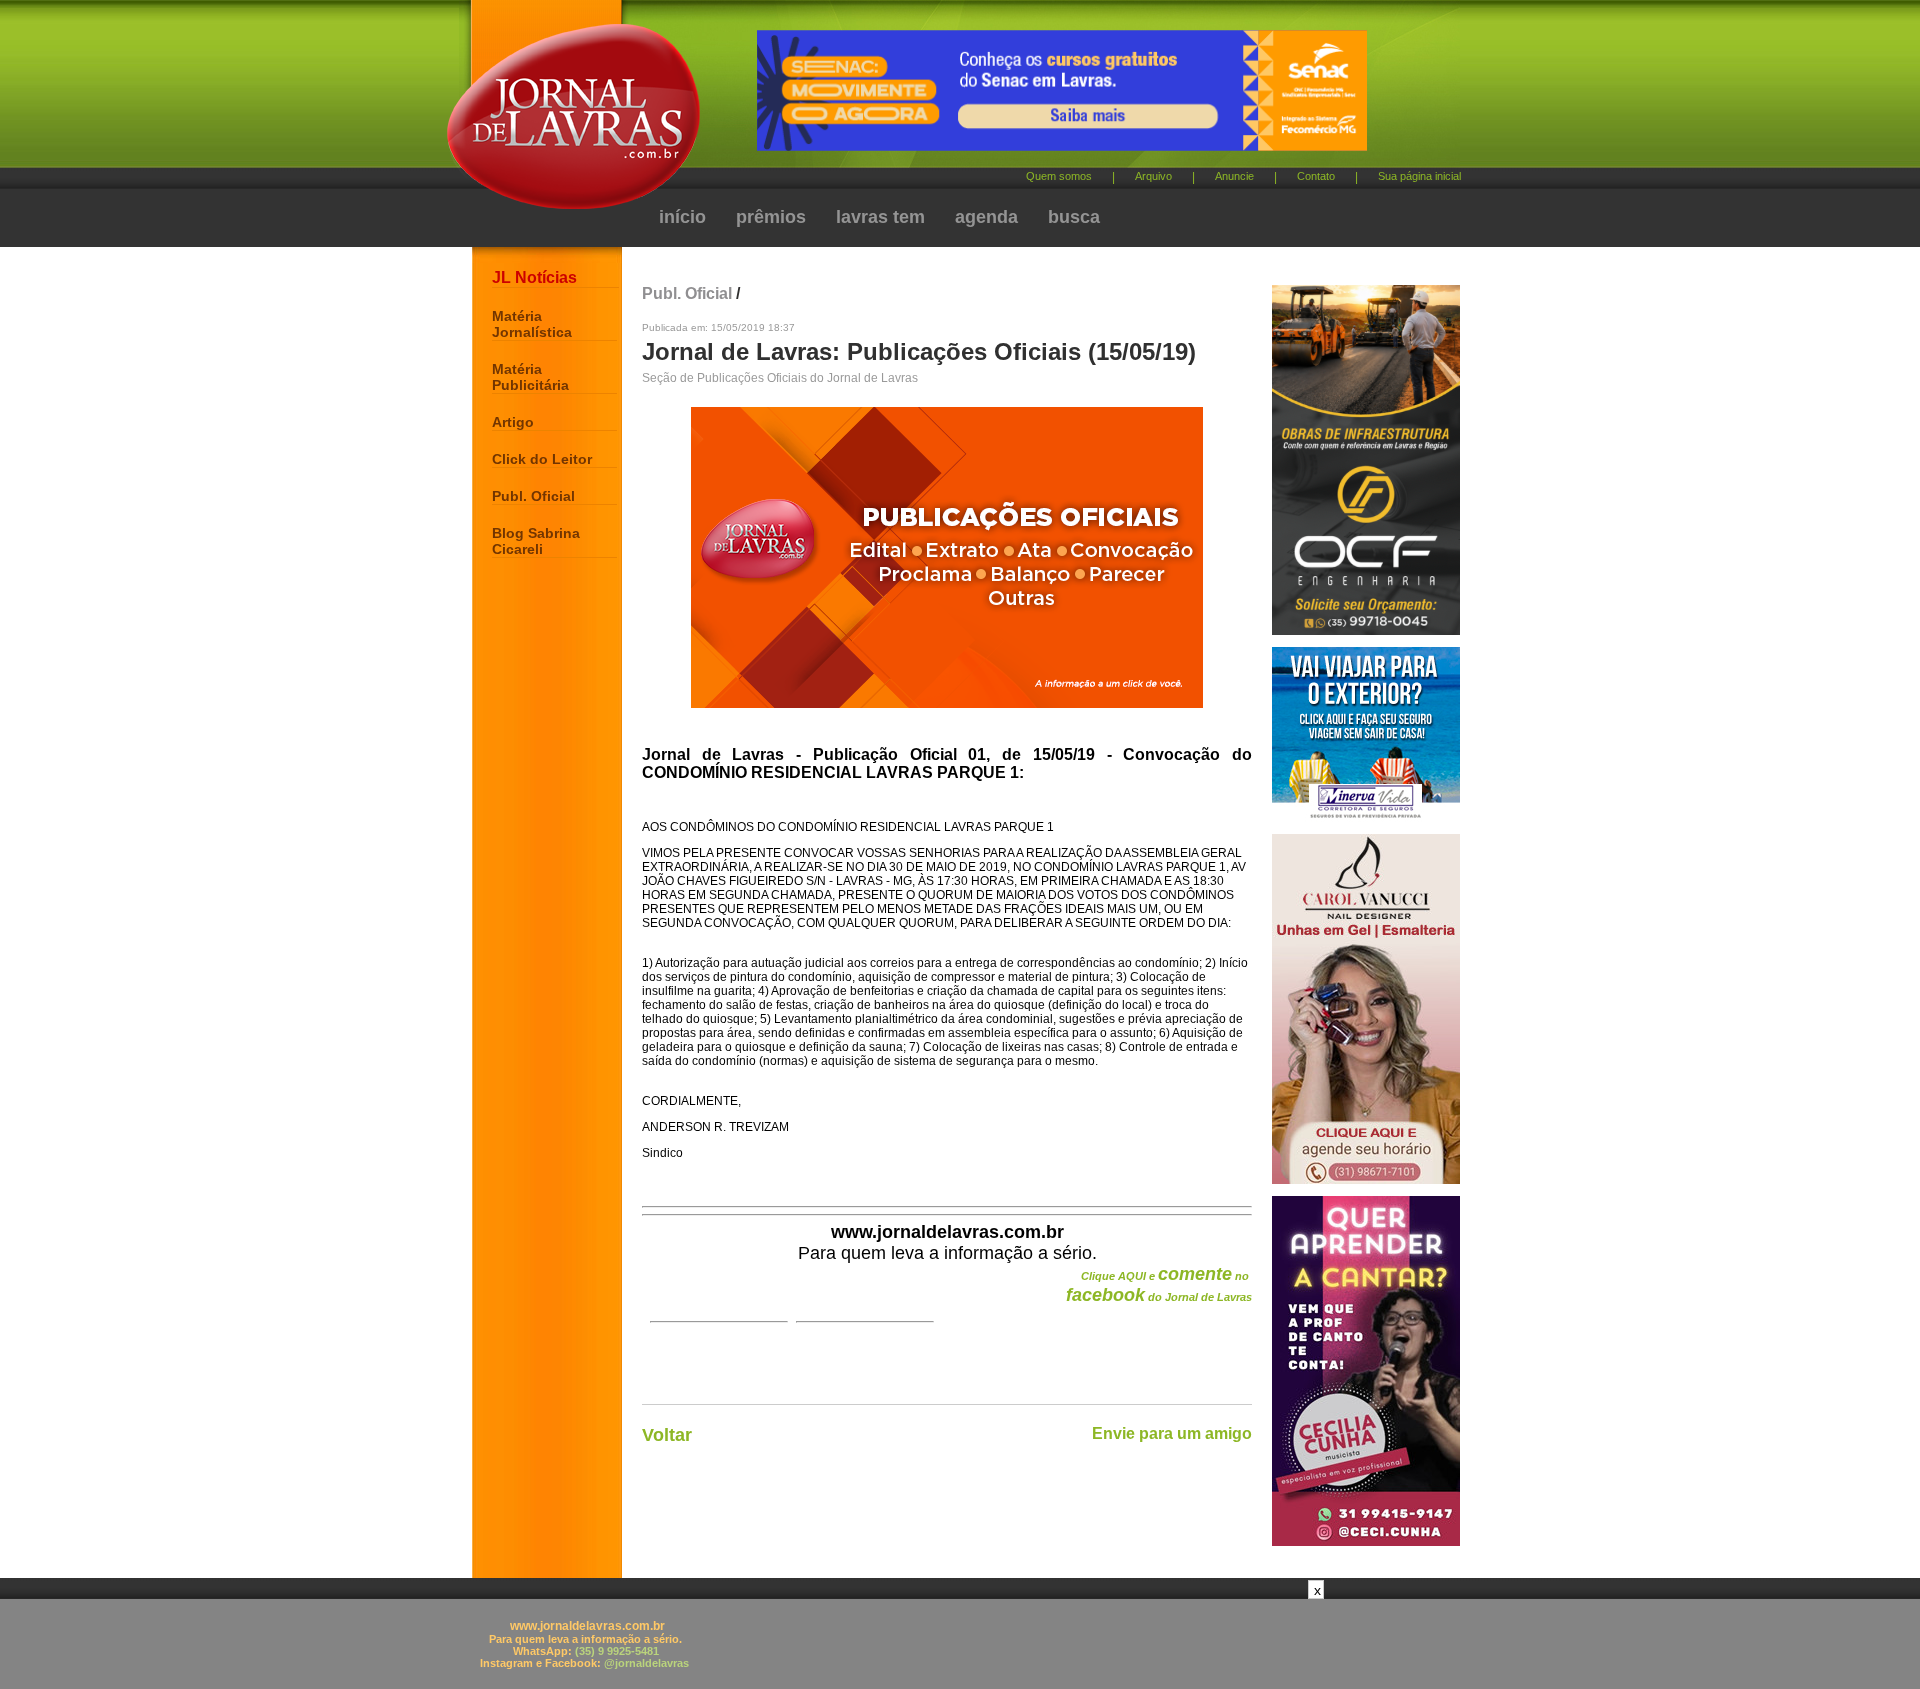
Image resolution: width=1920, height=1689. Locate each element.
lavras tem (880, 217)
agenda (986, 217)
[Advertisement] (960, 1644)
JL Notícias (534, 277)
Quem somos (1059, 176)
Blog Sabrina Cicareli (536, 541)
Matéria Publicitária (530, 377)
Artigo (513, 422)
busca (1074, 217)
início (682, 217)
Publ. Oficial (533, 496)
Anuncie (1234, 176)
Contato (1316, 176)
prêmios (771, 217)
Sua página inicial (1419, 176)
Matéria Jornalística (532, 324)
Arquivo (1153, 176)
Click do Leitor (542, 459)
